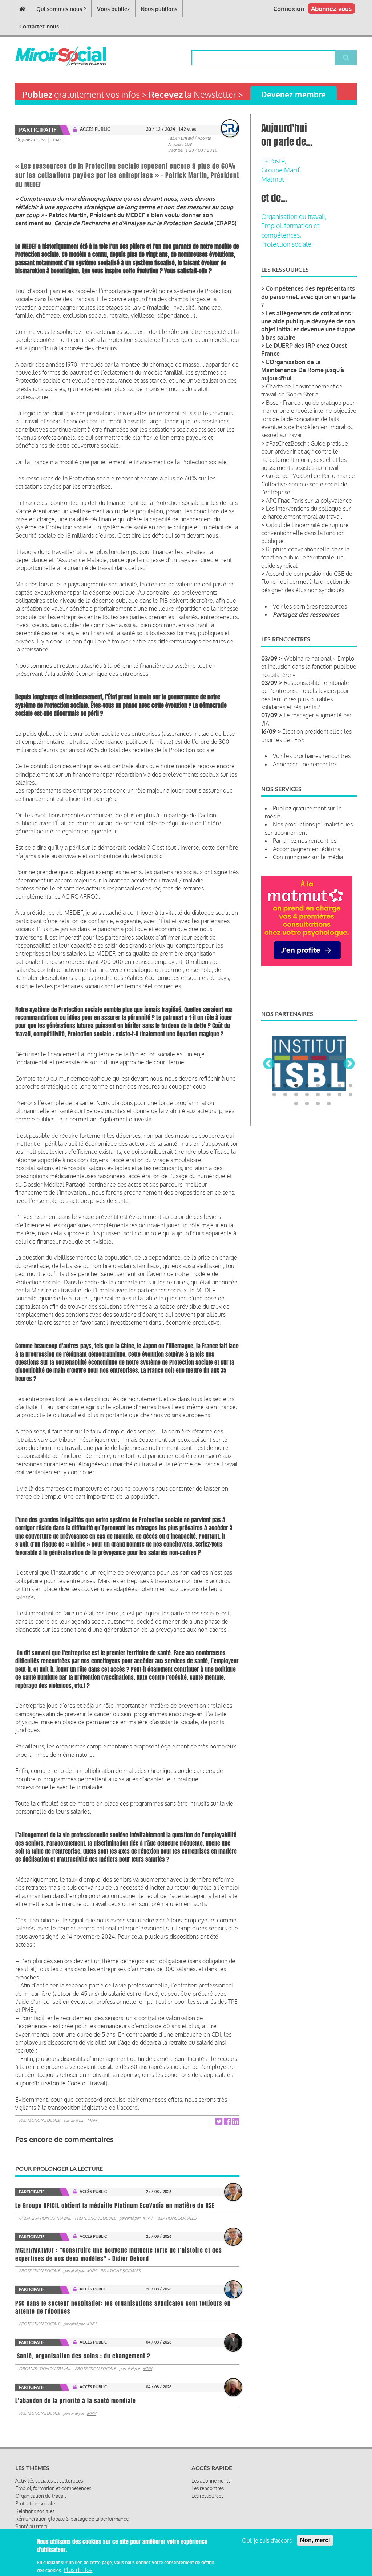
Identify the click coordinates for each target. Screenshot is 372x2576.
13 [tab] (318, 1095)
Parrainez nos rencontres (305, 841)
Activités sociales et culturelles (49, 2481)
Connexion (289, 9)
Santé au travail (33, 2526)
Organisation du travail (45, 2218)
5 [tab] (318, 1086)
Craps (57, 140)
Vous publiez (113, 9)
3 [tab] (296, 1086)
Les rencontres (208, 2488)
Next (349, 1064)
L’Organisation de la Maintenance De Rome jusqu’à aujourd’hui (303, 370)
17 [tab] (296, 1104)
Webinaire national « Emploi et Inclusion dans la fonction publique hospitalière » (309, 667)
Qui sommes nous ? (61, 9)
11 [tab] (296, 1095)
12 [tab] (307, 1095)
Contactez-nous (39, 26)
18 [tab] (307, 1104)
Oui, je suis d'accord (267, 2540)
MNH (92, 2120)
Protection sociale (39, 2120)
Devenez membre (294, 94)
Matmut (273, 179)
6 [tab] (329, 1086)
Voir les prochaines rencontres (312, 756)
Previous (269, 1064)
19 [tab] (318, 1104)
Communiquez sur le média (308, 857)
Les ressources (207, 2496)
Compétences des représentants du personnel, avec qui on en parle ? (308, 297)
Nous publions (159, 9)
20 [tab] (329, 1104)
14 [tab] (329, 1095)
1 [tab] (274, 1086)
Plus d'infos (78, 2570)
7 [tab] (340, 1086)
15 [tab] (340, 1095)
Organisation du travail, (294, 216)
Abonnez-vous (331, 9)
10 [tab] (285, 1095)
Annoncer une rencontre (304, 764)
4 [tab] (307, 1086)
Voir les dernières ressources (310, 606)
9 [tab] (274, 1095)
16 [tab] (351, 1095)
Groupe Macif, (281, 170)
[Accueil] (43, 56)
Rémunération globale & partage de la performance (72, 2519)
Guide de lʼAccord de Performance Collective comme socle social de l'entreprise (308, 484)
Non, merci (315, 2540)
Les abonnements (211, 2481)
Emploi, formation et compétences (53, 2488)
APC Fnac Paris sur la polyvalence (309, 501)
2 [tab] (285, 1086)
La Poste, (274, 161)
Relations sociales (176, 2218)
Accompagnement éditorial (308, 849)
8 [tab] (351, 1086)
